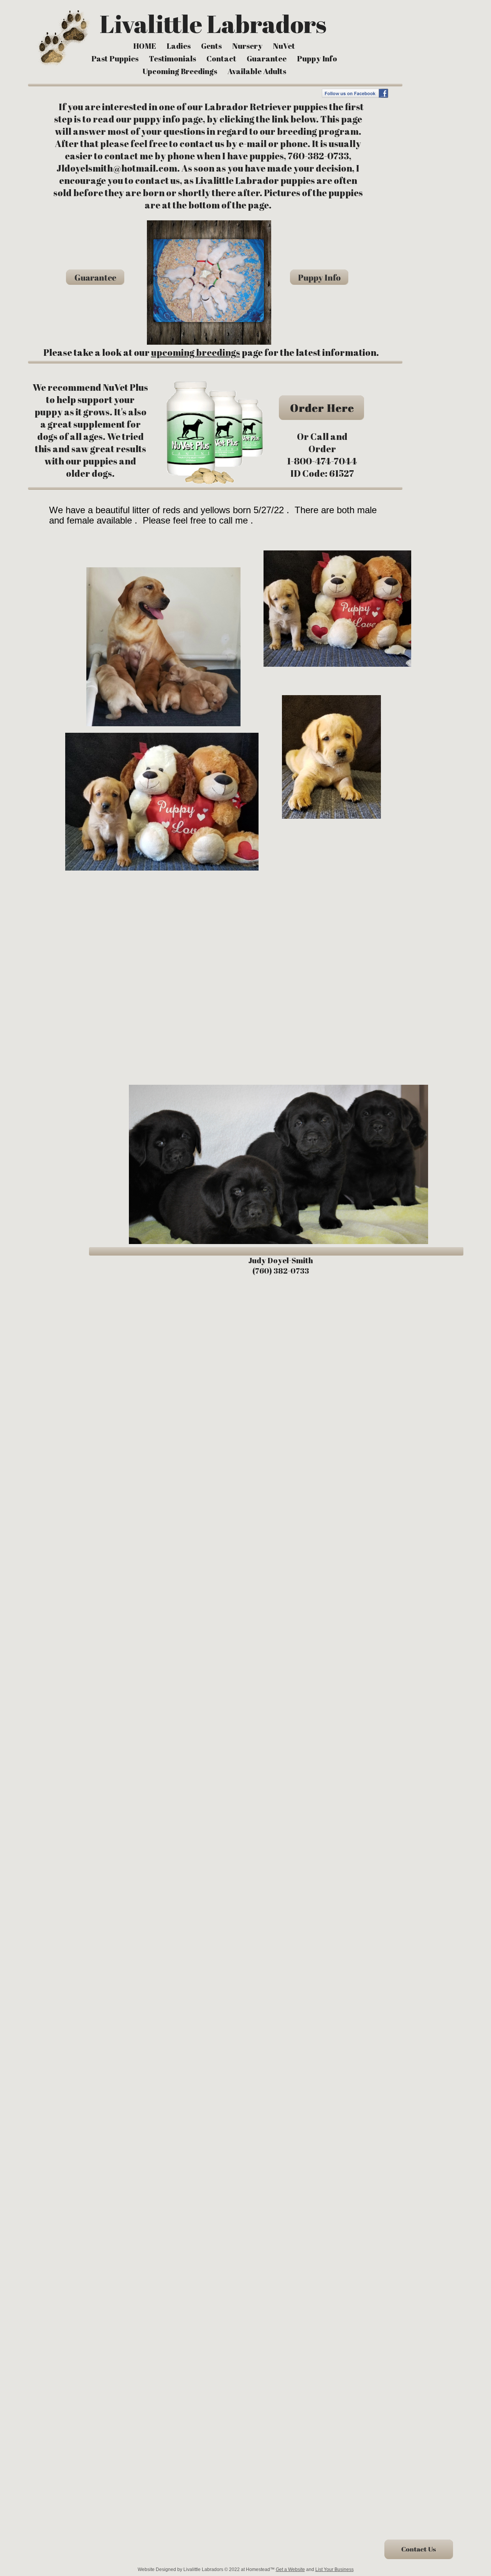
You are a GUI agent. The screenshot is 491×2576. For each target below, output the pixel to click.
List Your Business (334, 2569)
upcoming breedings (196, 352)
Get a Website (290, 2569)
